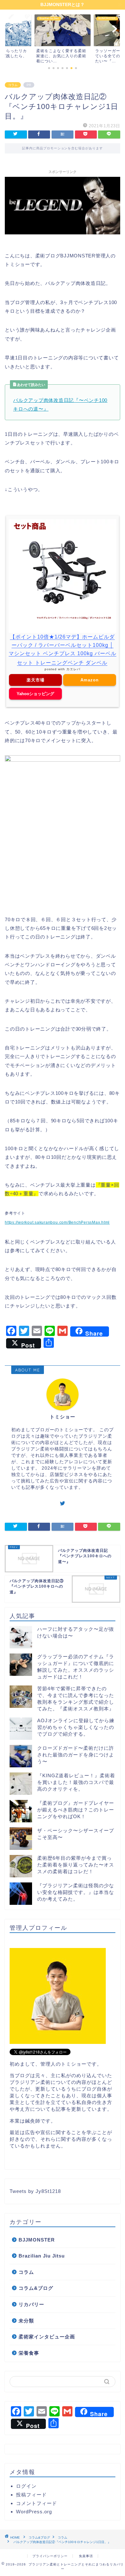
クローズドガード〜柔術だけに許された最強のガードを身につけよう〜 (76, 1755)
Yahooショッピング (35, 694)
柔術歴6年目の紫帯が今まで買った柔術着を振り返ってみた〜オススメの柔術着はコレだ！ (76, 1865)
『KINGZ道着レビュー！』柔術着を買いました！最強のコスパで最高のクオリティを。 (76, 1782)
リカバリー (31, 2304)
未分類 (26, 2321)
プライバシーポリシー (50, 2556)
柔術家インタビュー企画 (47, 2337)
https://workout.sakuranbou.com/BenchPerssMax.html (57, 1222)
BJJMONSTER (37, 2240)
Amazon (90, 680)
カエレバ (73, 669)
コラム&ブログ (36, 2288)
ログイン (26, 2486)
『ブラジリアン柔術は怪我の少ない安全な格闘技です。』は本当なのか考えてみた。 (76, 1892)
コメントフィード (37, 2503)
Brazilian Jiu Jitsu (42, 2256)
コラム (13, 85)
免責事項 (86, 2556)
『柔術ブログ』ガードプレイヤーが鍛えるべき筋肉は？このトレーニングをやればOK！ (76, 1810)
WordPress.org (34, 2512)
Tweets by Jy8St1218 (35, 2191)
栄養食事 (29, 2353)
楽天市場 (36, 680)
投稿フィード (31, 2495)
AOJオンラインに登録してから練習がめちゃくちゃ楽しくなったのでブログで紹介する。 (76, 1727)
